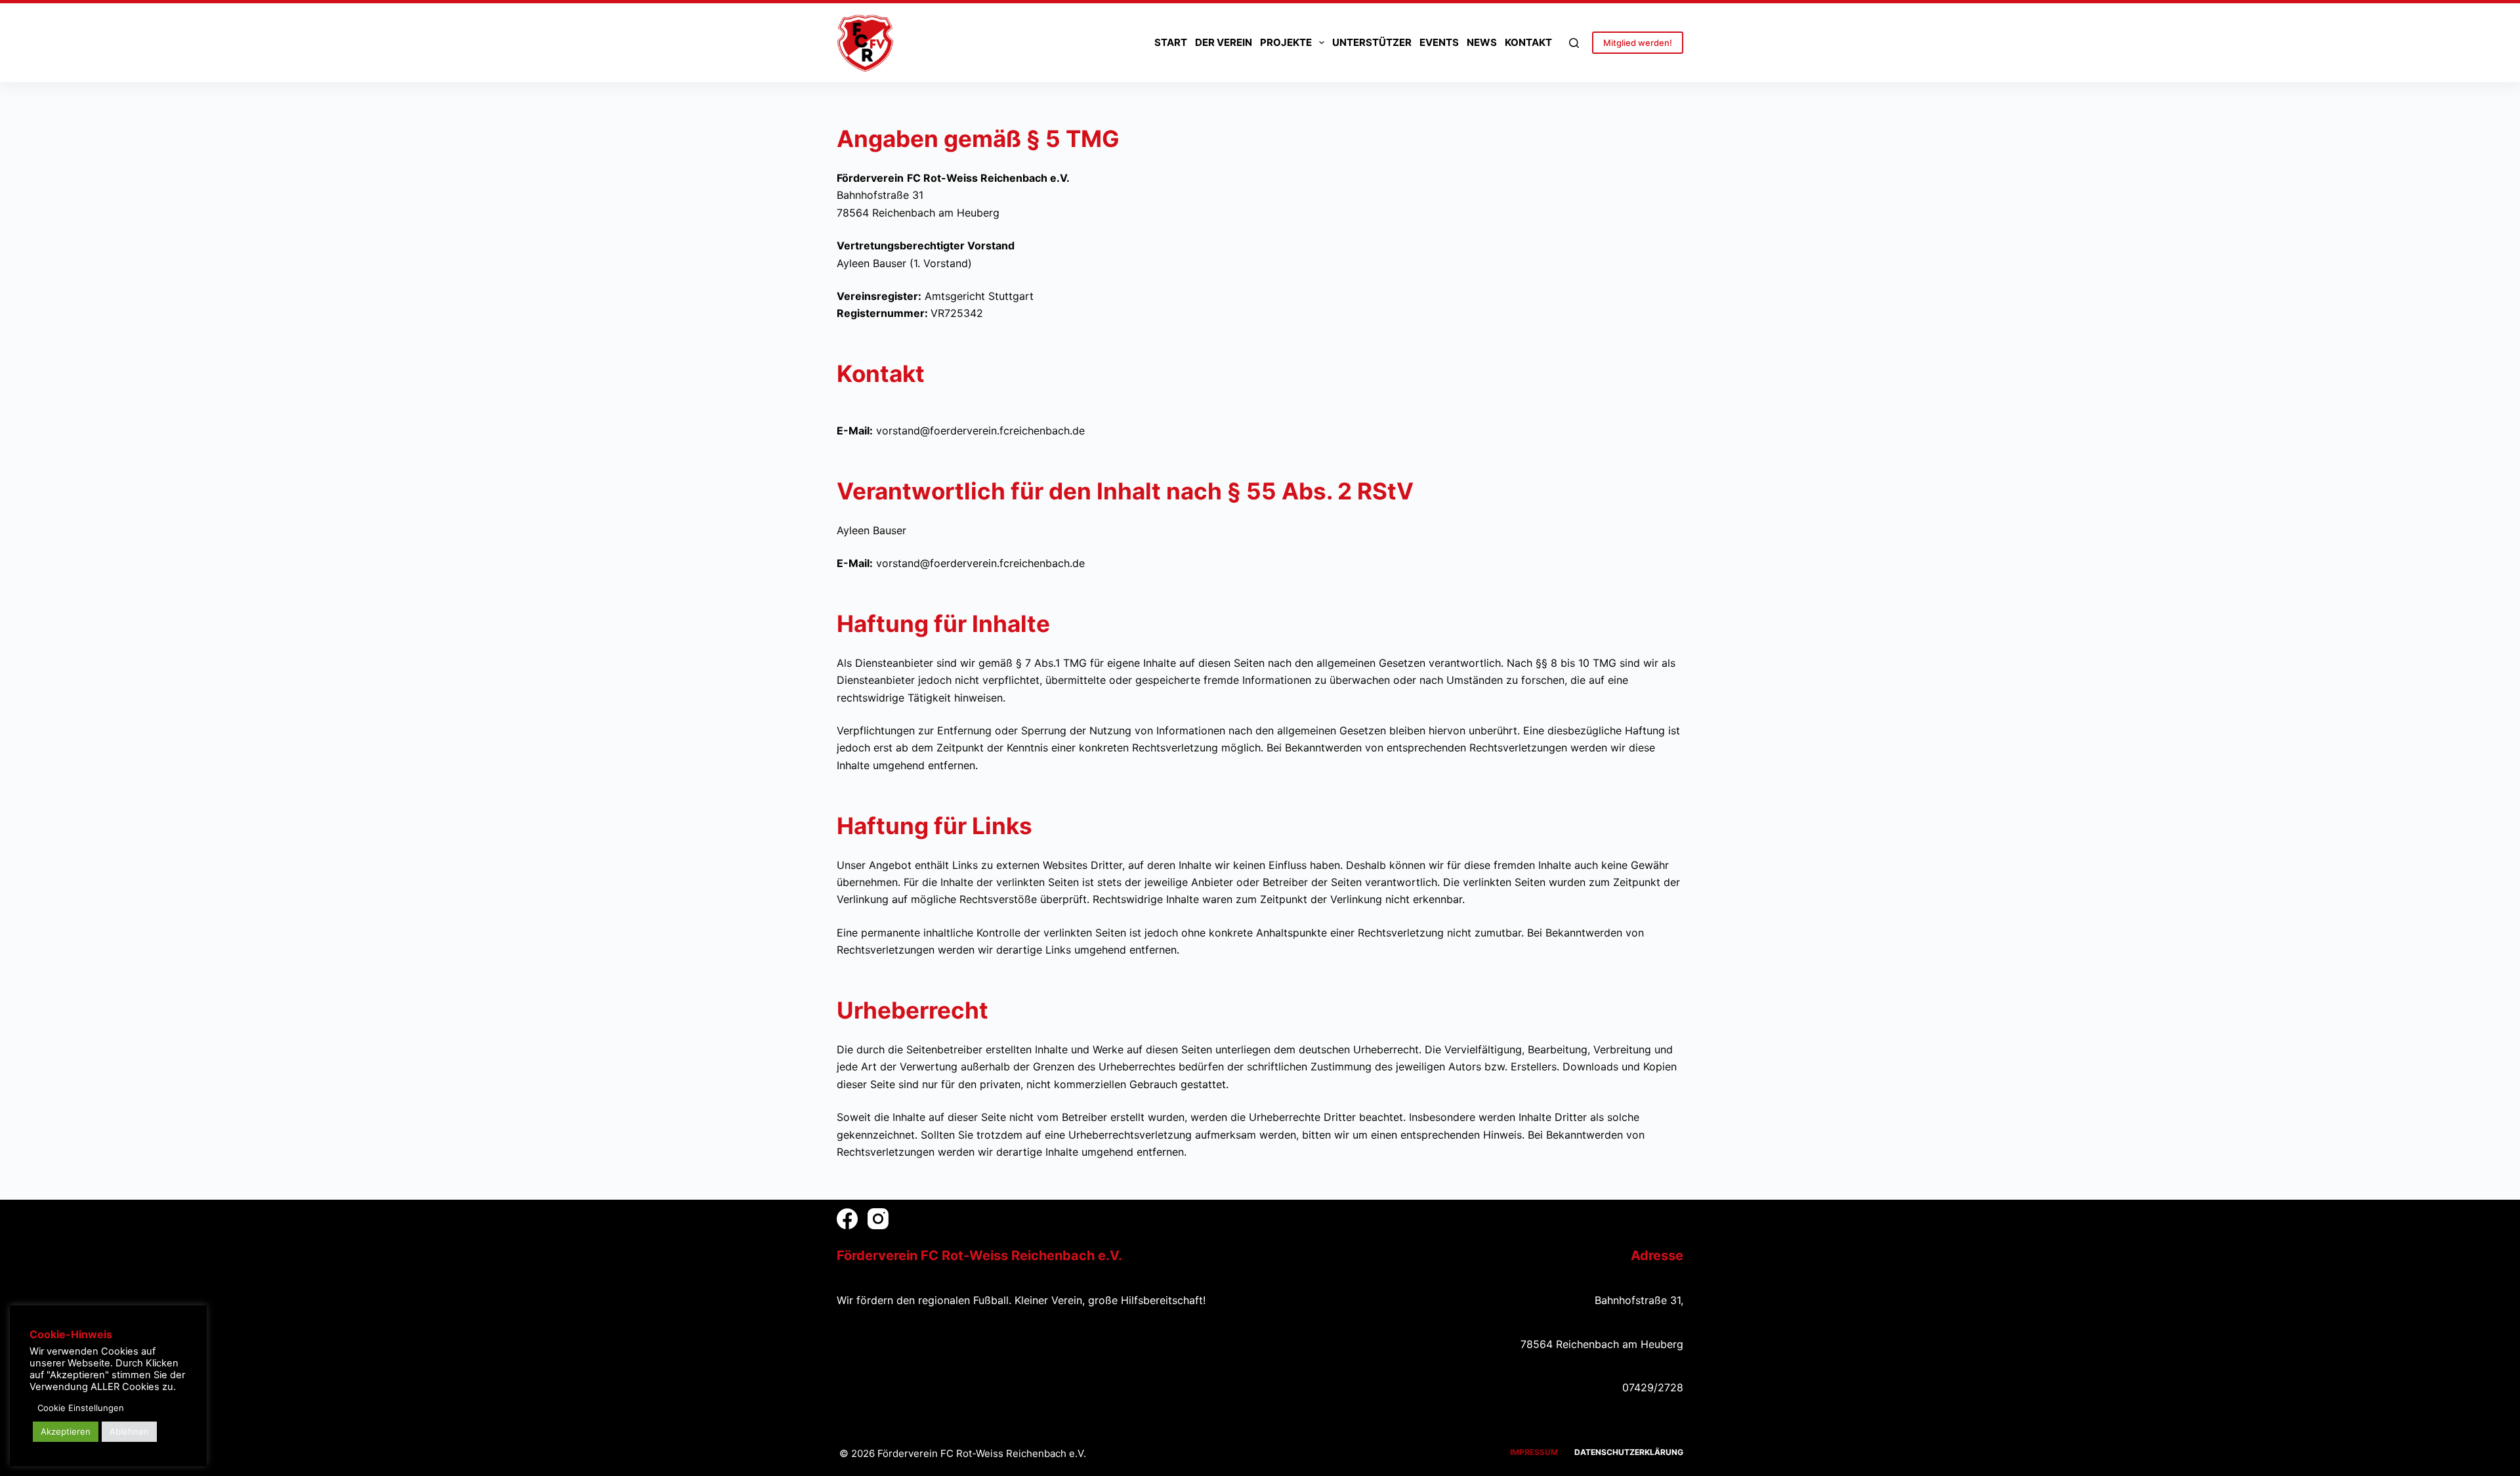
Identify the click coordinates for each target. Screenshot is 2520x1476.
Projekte (1286, 42)
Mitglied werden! (1638, 43)
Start (1171, 42)
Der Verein (1224, 42)
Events (1439, 42)
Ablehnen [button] (129, 1431)
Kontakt (1528, 42)
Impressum (1534, 1452)
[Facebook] (847, 1219)
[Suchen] (1574, 43)
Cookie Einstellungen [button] (81, 1408)
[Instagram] (878, 1219)
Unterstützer (1372, 42)
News (1482, 42)
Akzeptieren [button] (66, 1431)
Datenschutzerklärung (1629, 1452)
